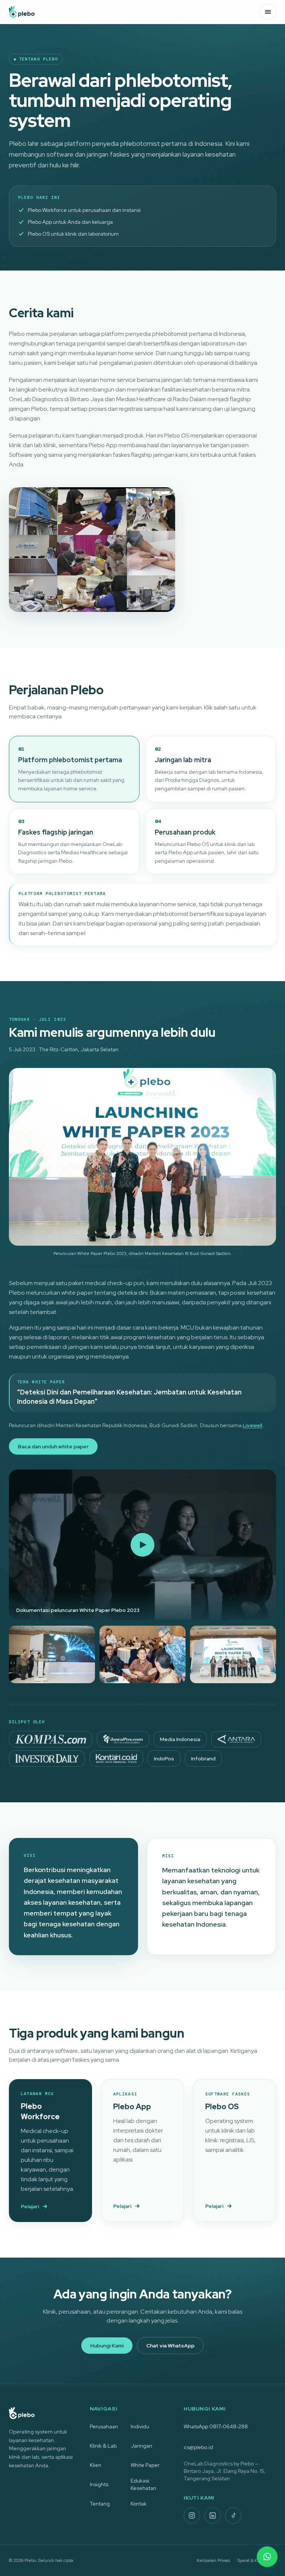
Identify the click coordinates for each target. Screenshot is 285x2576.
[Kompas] (51, 1739)
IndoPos (164, 1759)
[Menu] (268, 12)
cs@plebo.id (198, 2447)
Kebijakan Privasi (213, 2560)
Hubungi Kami (107, 2346)
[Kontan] (116, 1759)
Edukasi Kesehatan (143, 2484)
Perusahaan (104, 2426)
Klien (96, 2465)
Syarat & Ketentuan (257, 2560)
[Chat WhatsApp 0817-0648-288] (267, 2557)
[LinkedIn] (213, 2516)
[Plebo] (22, 12)
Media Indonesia (180, 1739)
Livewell (253, 1425)
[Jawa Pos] (123, 1739)
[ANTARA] (236, 1739)
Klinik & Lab (103, 2446)
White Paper (145, 2465)
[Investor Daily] (47, 1759)
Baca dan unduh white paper (53, 1446)
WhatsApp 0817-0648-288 (216, 2426)
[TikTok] (233, 2516)
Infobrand (203, 1759)
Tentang (100, 2504)
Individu (140, 2426)
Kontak (139, 2504)
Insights (99, 2484)
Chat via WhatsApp (170, 2346)
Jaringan (141, 2446)
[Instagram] (192, 2516)
